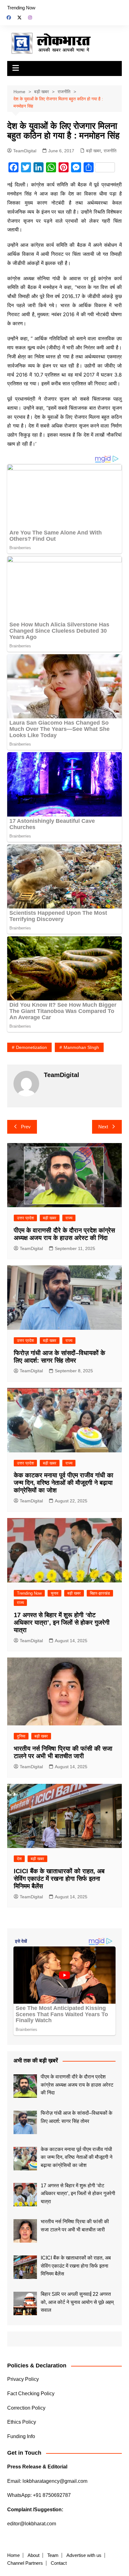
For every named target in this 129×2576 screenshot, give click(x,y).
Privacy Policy (23, 2379)
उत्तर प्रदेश (25, 1218)
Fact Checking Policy (31, 2394)
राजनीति (110, 151)
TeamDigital (25, 151)
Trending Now (21, 8)
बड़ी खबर (93, 151)
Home (13, 2555)
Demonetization (31, 1047)
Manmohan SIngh (81, 1047)
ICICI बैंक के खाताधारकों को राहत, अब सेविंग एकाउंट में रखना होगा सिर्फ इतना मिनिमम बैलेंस (59, 1879)
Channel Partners (25, 2563)
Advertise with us (84, 2555)
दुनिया (21, 1736)
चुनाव (54, 1593)
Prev (26, 1127)
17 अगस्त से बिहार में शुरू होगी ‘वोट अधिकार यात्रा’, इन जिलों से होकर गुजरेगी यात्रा (62, 1622)
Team (53, 2555)
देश (19, 1859)
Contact (59, 2563)
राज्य (69, 1218)
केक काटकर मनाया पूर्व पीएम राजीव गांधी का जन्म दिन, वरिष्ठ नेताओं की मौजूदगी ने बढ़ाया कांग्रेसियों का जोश (64, 1483)
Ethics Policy (22, 2422)
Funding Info (21, 2436)
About (34, 2555)
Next (103, 1127)
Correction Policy (26, 2408)
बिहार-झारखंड (100, 1593)
